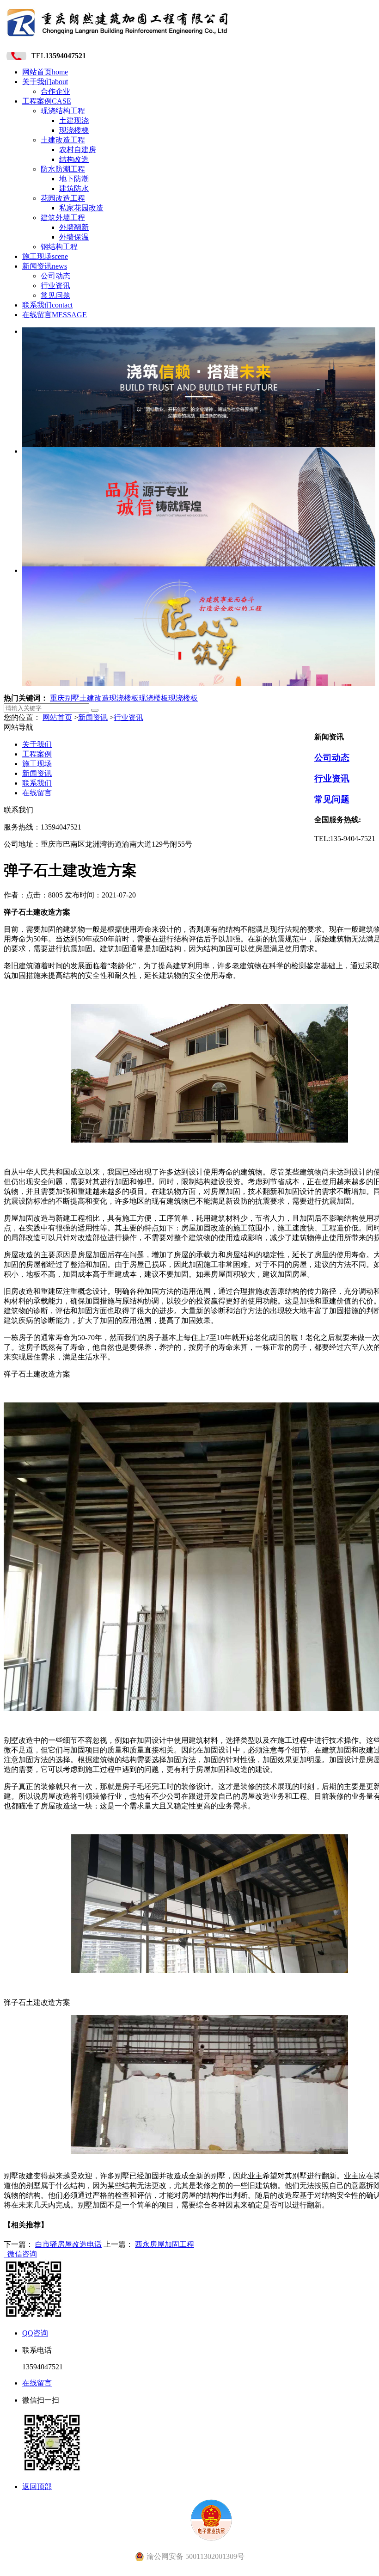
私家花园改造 (81, 208)
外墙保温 (74, 237)
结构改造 (74, 159)
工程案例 (47, 101)
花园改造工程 (63, 198)
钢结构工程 (59, 247)
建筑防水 (74, 188)
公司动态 (55, 276)
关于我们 (45, 82)
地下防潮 (74, 179)
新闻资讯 (45, 266)
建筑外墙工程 (63, 218)
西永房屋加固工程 (165, 2244)
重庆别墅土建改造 (79, 698)
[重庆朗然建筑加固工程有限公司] (118, 39)
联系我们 (47, 305)
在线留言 (55, 315)
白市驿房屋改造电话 (68, 2244)
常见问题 (55, 295)
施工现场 (45, 256)
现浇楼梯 (74, 130)
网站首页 (45, 72)
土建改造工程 (63, 140)
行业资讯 (55, 286)
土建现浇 (74, 120)
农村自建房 (78, 150)
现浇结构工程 (63, 111)
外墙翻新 (74, 227)
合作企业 (55, 91)
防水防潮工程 (63, 169)
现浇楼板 (124, 698)
